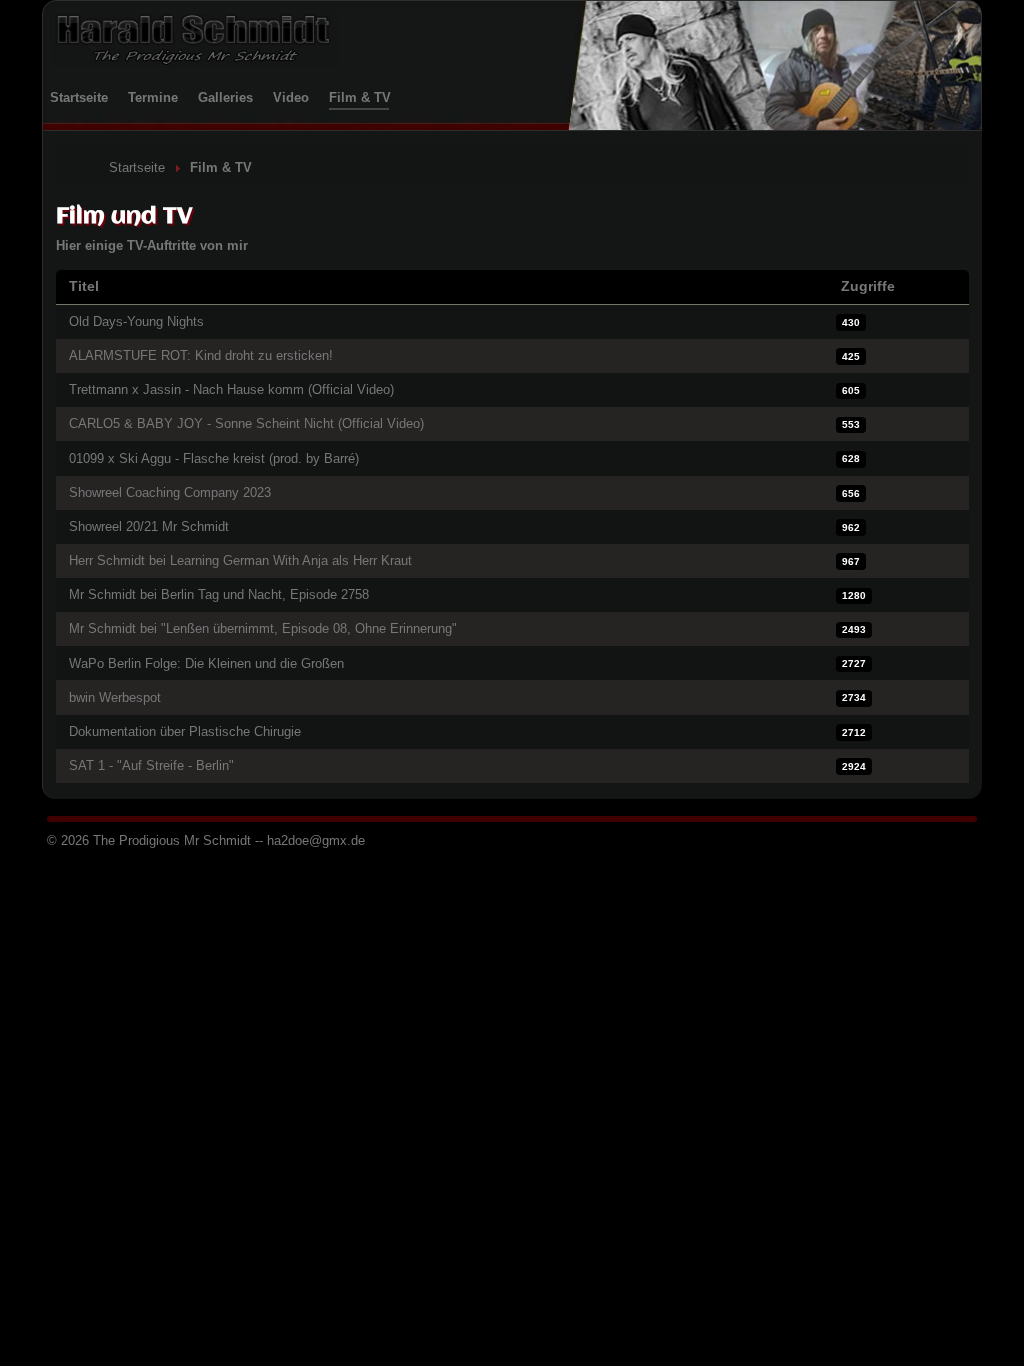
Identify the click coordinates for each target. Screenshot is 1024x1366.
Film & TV (360, 97)
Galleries (225, 97)
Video (291, 97)
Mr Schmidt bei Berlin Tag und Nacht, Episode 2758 (219, 594)
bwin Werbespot (115, 697)
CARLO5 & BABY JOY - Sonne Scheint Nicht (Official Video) (246, 423)
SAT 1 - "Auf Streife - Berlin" (151, 765)
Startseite (79, 97)
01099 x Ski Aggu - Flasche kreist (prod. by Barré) (214, 458)
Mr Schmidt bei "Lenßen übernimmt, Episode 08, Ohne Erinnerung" (263, 628)
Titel (84, 286)
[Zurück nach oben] (992, 1333)
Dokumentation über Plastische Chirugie (185, 731)
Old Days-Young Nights (136, 321)
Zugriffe (868, 286)
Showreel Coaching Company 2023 (170, 492)
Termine (153, 97)
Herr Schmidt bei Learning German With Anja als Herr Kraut (240, 560)
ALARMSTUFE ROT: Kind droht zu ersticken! (201, 355)
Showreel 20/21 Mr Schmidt (149, 526)
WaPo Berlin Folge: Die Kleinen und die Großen (206, 663)
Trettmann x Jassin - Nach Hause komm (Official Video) (231, 389)
